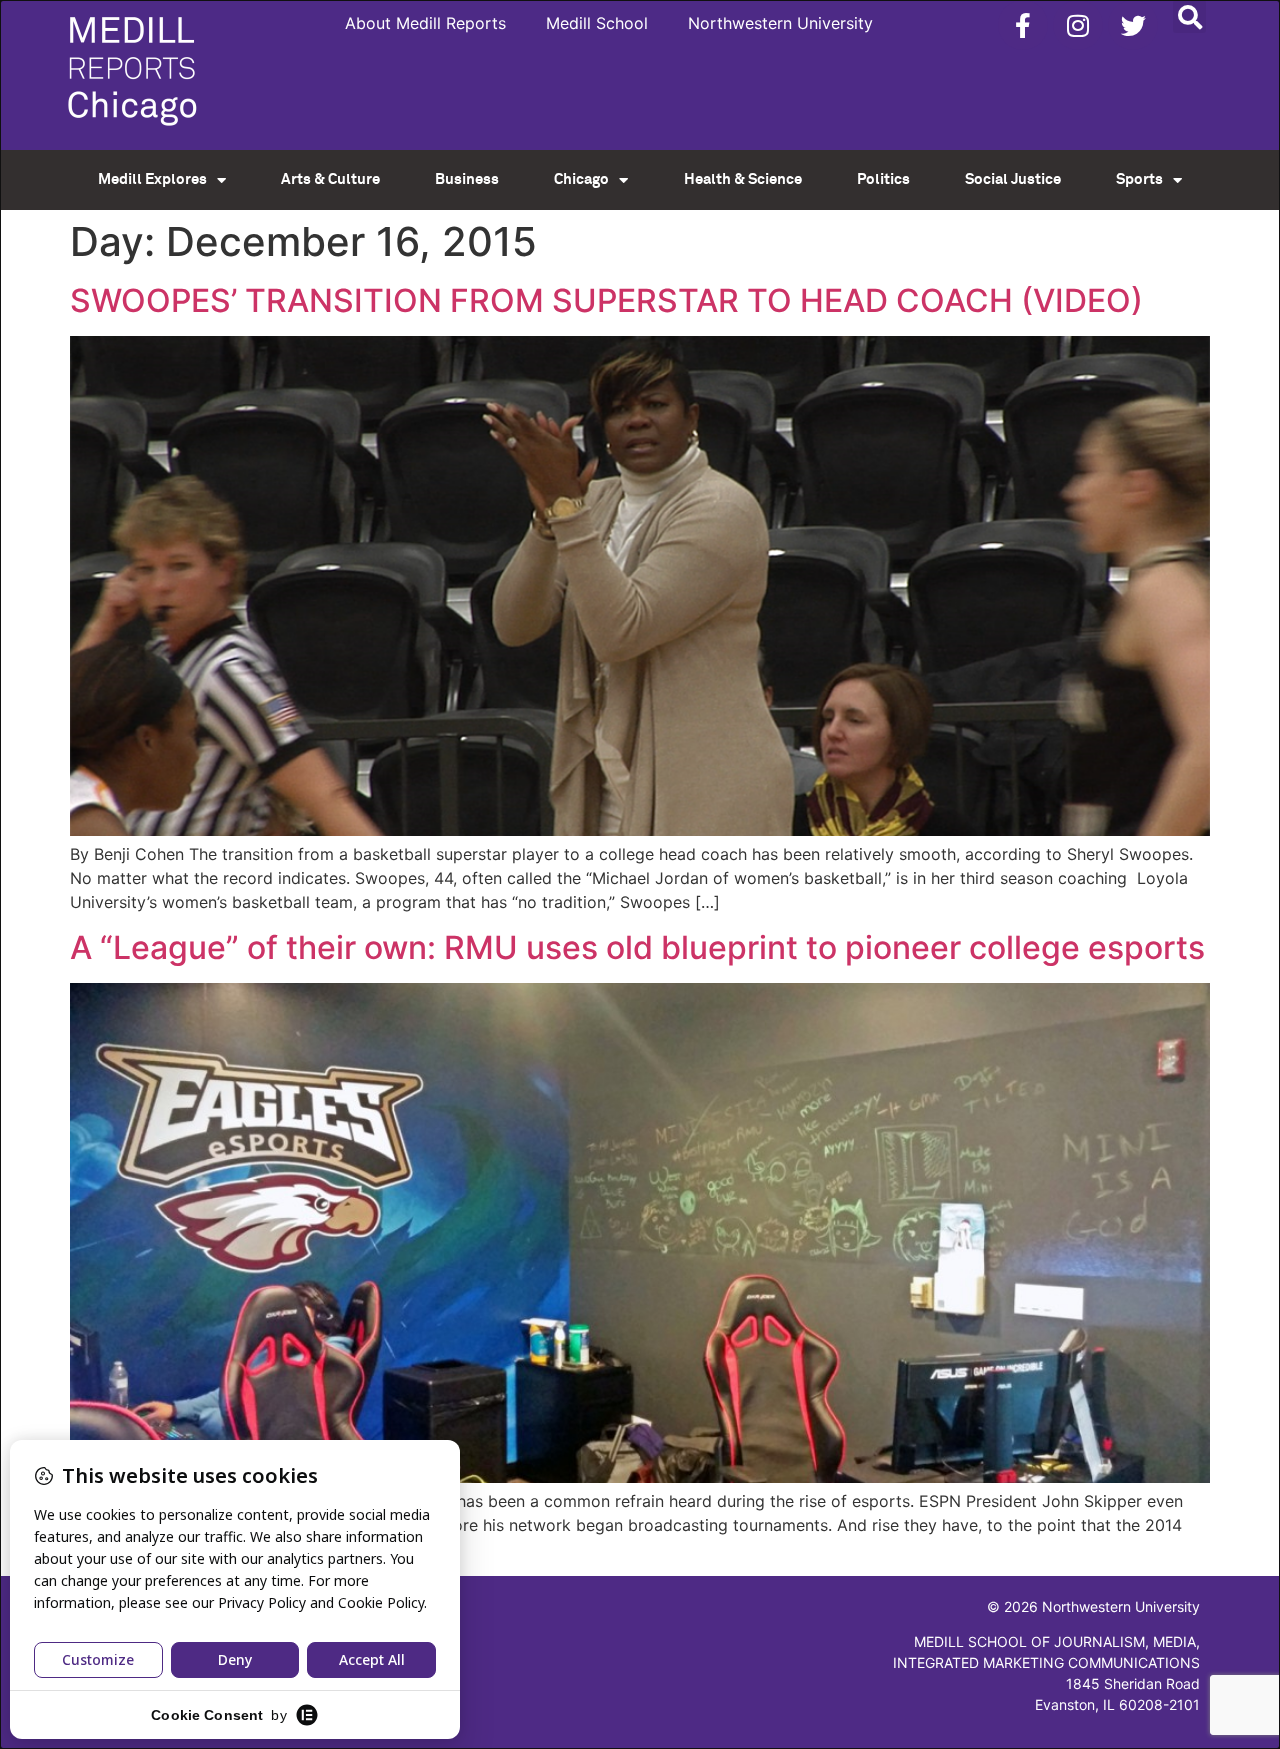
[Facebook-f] (1023, 25)
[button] (1189, 16)
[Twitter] (1133, 25)
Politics (883, 179)
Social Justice (1013, 179)
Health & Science (743, 179)
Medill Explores (152, 179)
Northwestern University (780, 23)
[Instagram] (1078, 25)
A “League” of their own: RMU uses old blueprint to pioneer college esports (637, 947)
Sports (1139, 179)
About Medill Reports (425, 23)
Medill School (597, 23)
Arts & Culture (330, 179)
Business (467, 179)
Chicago (581, 179)
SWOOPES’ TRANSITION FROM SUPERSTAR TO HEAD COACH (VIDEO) (606, 300)
